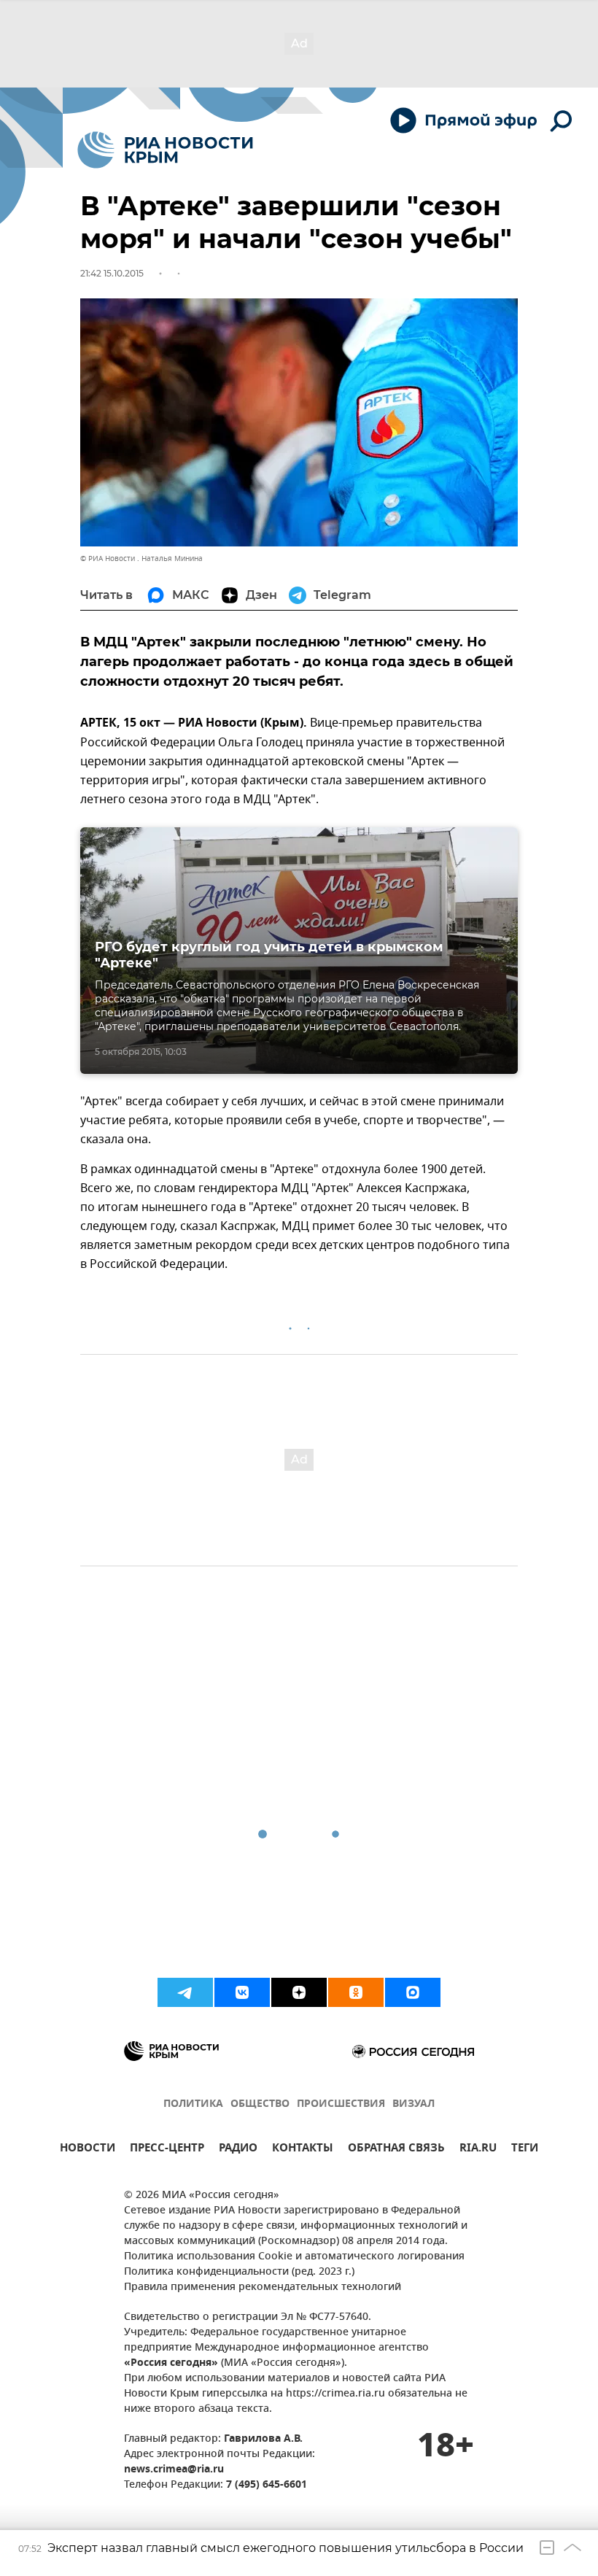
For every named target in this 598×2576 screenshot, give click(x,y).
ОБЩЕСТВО (260, 2104)
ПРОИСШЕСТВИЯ (341, 2104)
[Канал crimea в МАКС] (413, 1992)
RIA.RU (478, 2150)
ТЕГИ (525, 2150)
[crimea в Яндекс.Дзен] (299, 1992)
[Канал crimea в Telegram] (185, 1992)
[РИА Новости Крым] (165, 150)
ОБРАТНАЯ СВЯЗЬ (396, 2150)
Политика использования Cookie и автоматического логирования (294, 2257)
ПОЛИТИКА (193, 2104)
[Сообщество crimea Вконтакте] (242, 1992)
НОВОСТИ (88, 2150)
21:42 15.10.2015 (112, 273)
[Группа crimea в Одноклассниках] (356, 1992)
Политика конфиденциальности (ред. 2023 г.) (239, 2272)
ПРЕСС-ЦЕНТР (167, 2150)
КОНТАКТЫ (303, 2150)
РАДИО (238, 2150)
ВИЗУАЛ (413, 2104)
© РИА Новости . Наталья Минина (141, 558)
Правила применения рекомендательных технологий (263, 2287)
